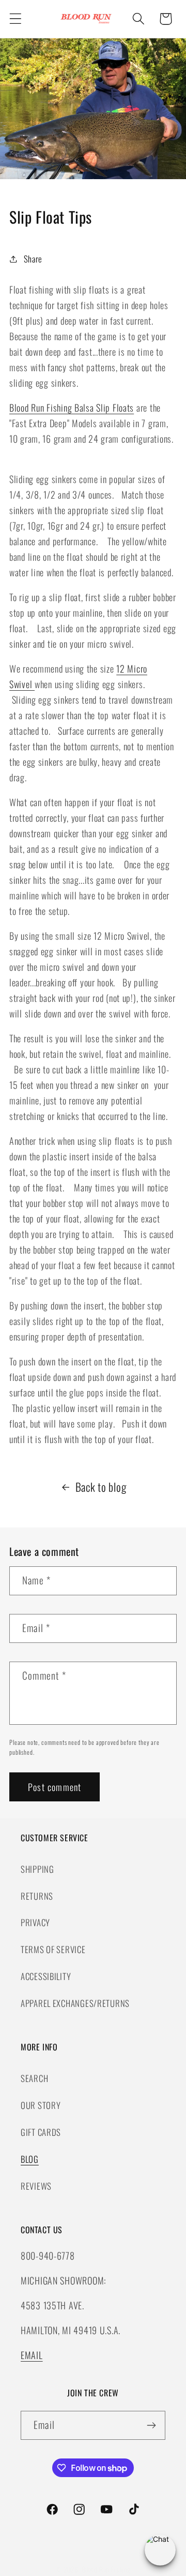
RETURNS (37, 1896)
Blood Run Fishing (106, 2569)
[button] (16, 19)
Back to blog (101, 1487)
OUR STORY (41, 2105)
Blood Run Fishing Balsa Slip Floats (72, 407)
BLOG (30, 2159)
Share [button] (33, 259)
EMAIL (32, 2355)
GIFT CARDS (41, 2132)
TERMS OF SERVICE (53, 1949)
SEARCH (34, 2078)
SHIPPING (37, 1869)
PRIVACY (35, 1922)
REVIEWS (36, 2186)
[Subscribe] (151, 2425)
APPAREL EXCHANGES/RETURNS (75, 2003)
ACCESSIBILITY (46, 1976)
